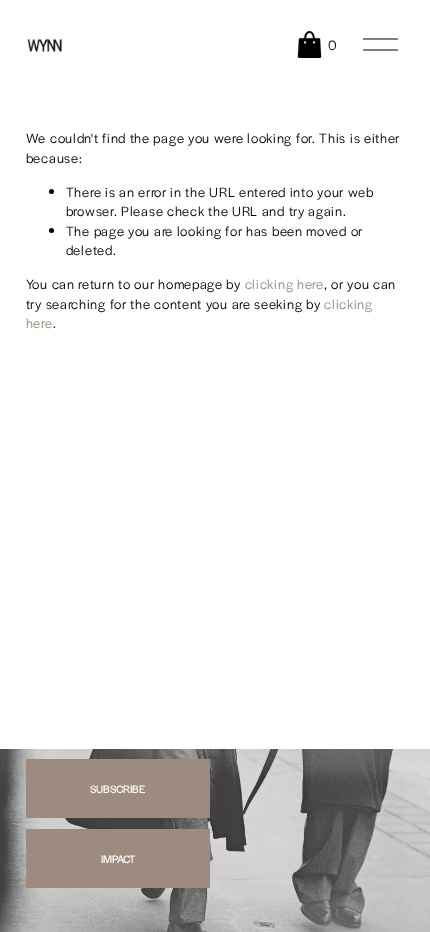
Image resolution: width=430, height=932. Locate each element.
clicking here (284, 283)
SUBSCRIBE (117, 788)
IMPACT (118, 858)
